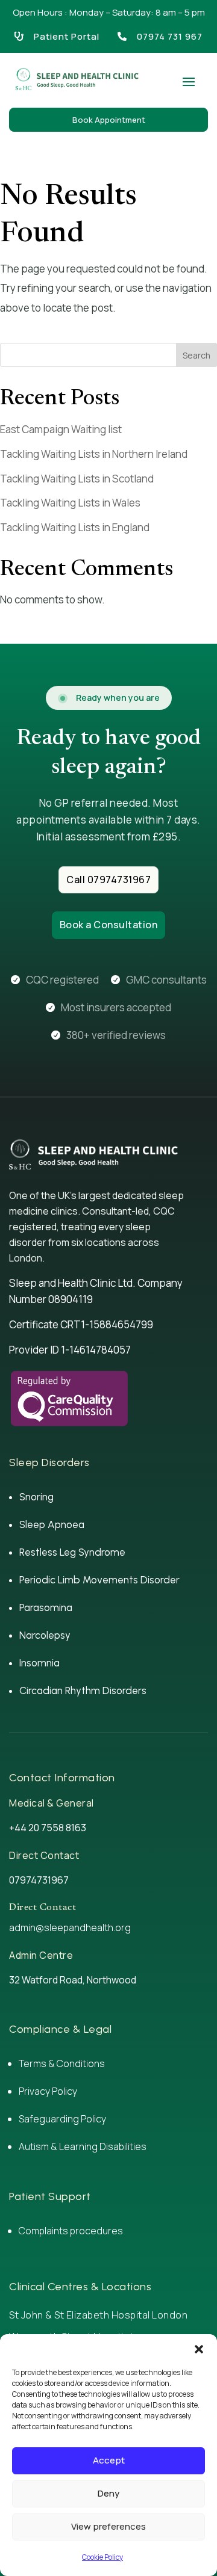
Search (197, 355)
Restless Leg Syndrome (72, 1552)
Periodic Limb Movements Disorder (99, 1580)
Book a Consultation (109, 925)
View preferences (108, 2526)
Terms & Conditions (62, 2063)
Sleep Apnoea (52, 1524)
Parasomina (46, 1607)
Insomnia (39, 1663)
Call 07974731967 (108, 880)
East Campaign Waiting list (61, 429)
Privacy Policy (48, 2091)
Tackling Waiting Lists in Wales (70, 503)
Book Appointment (109, 120)
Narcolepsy (45, 1635)
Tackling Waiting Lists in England (75, 527)
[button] (199, 2349)
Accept (109, 2460)
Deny (108, 2493)
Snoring (36, 1497)
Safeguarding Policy (62, 2119)
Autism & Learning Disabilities (83, 2146)
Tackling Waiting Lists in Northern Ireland (94, 454)
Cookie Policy (102, 2557)
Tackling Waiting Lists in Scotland (77, 479)
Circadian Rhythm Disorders (83, 1690)
